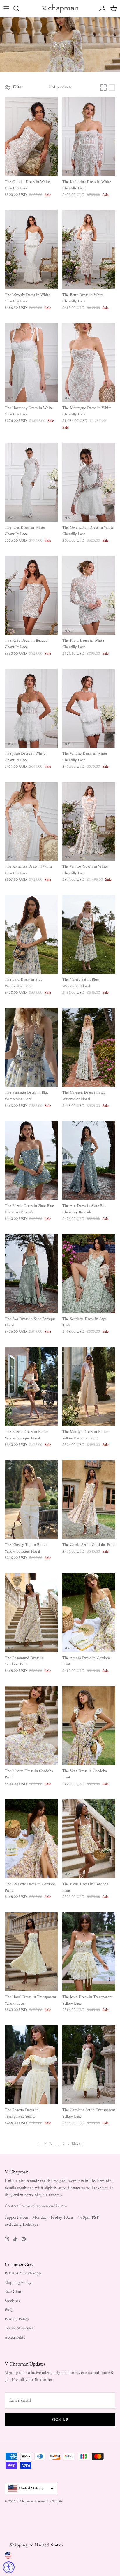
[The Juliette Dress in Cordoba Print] (31, 1726)
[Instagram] (7, 2239)
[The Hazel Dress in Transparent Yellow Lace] (31, 1952)
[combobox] (31, 2488)
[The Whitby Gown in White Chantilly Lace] (89, 821)
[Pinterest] (24, 2239)
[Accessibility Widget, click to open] (9, 2567)
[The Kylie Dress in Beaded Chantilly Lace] (31, 595)
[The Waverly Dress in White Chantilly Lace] (31, 249)
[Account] (101, 8)
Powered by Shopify (49, 2502)
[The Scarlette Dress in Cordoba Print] (31, 1839)
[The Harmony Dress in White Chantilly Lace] (31, 363)
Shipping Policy (18, 2283)
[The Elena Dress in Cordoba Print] (89, 1839)
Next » (77, 2144)
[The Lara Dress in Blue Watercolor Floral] (31, 934)
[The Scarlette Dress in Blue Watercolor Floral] (31, 1047)
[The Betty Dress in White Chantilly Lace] (89, 249)
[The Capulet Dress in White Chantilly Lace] (31, 136)
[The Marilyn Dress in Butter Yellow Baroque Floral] (89, 1387)
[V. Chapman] (60, 8)
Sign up (60, 2420)
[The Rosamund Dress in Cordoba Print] (31, 1612)
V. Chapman (25, 2502)
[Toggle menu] (6, 8)
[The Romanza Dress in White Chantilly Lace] (31, 821)
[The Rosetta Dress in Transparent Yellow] (31, 2065)
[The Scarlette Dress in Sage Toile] (89, 1273)
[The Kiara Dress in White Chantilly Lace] (89, 595)
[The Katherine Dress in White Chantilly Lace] (89, 136)
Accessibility (15, 2338)
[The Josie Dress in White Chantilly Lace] (31, 708)
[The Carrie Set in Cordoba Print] (89, 1500)
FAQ (9, 2310)
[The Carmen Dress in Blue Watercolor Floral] (89, 1047)
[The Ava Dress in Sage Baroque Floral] (31, 1273)
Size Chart (14, 2292)
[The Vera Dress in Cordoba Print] (89, 1726)
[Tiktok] (15, 2239)
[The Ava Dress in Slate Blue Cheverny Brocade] (89, 1160)
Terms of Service (19, 2328)
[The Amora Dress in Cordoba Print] (89, 1612)
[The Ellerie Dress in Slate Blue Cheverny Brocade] (31, 1160)
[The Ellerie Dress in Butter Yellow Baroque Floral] (31, 1387)
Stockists (12, 2301)
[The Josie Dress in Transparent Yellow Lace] (89, 1952)
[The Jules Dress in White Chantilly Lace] (31, 482)
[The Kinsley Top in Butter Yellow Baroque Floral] (31, 1500)
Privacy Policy (17, 2319)
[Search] (19, 8)
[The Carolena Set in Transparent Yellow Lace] (89, 2065)
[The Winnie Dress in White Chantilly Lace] (89, 708)
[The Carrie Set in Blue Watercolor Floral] (89, 934)
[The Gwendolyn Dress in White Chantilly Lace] (89, 482)
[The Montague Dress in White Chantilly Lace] (89, 363)
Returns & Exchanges (23, 2273)
